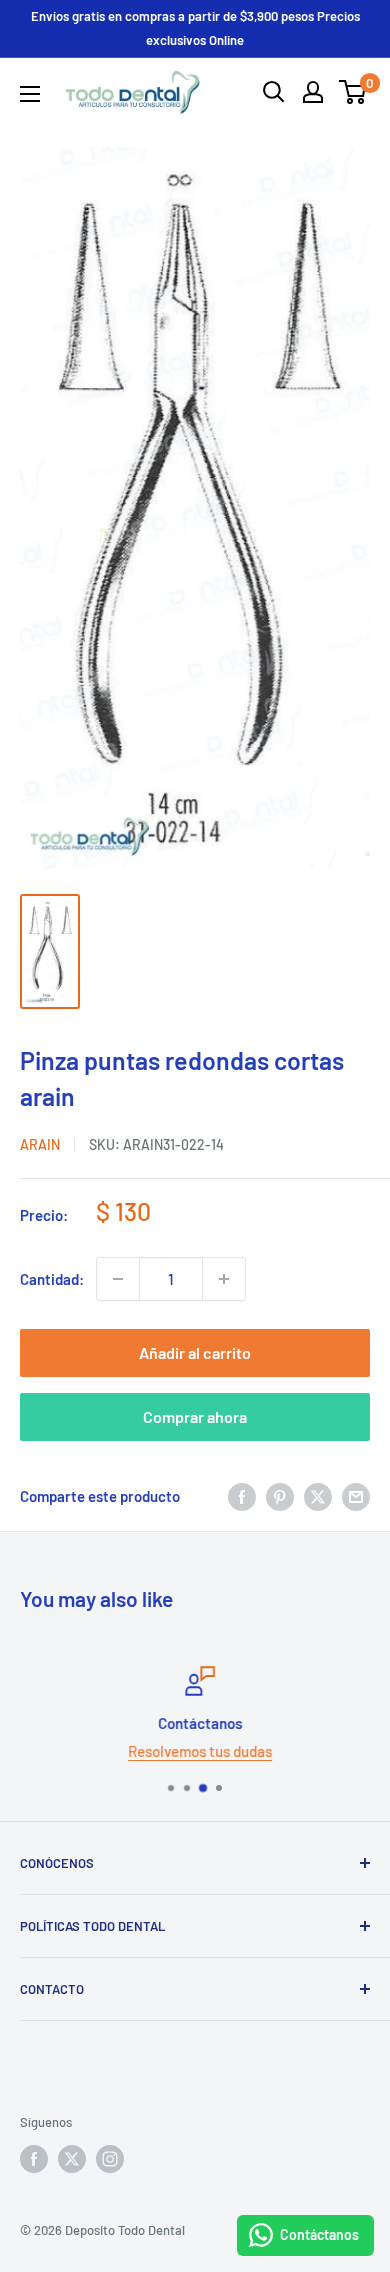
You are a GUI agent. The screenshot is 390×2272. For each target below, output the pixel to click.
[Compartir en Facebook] (242, 1496)
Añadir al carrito (195, 1352)
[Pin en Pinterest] (280, 1496)
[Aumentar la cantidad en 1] (224, 1279)
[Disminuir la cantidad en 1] (118, 1279)
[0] (353, 92)
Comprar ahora (195, 1416)
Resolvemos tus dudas (195, 1751)
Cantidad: (52, 1279)
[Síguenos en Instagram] (110, 2159)
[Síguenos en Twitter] (72, 2159)
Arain (40, 1144)
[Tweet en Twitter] (318, 1496)
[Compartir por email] (356, 1496)
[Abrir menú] (30, 94)
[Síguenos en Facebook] (34, 2159)
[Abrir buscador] (274, 92)
